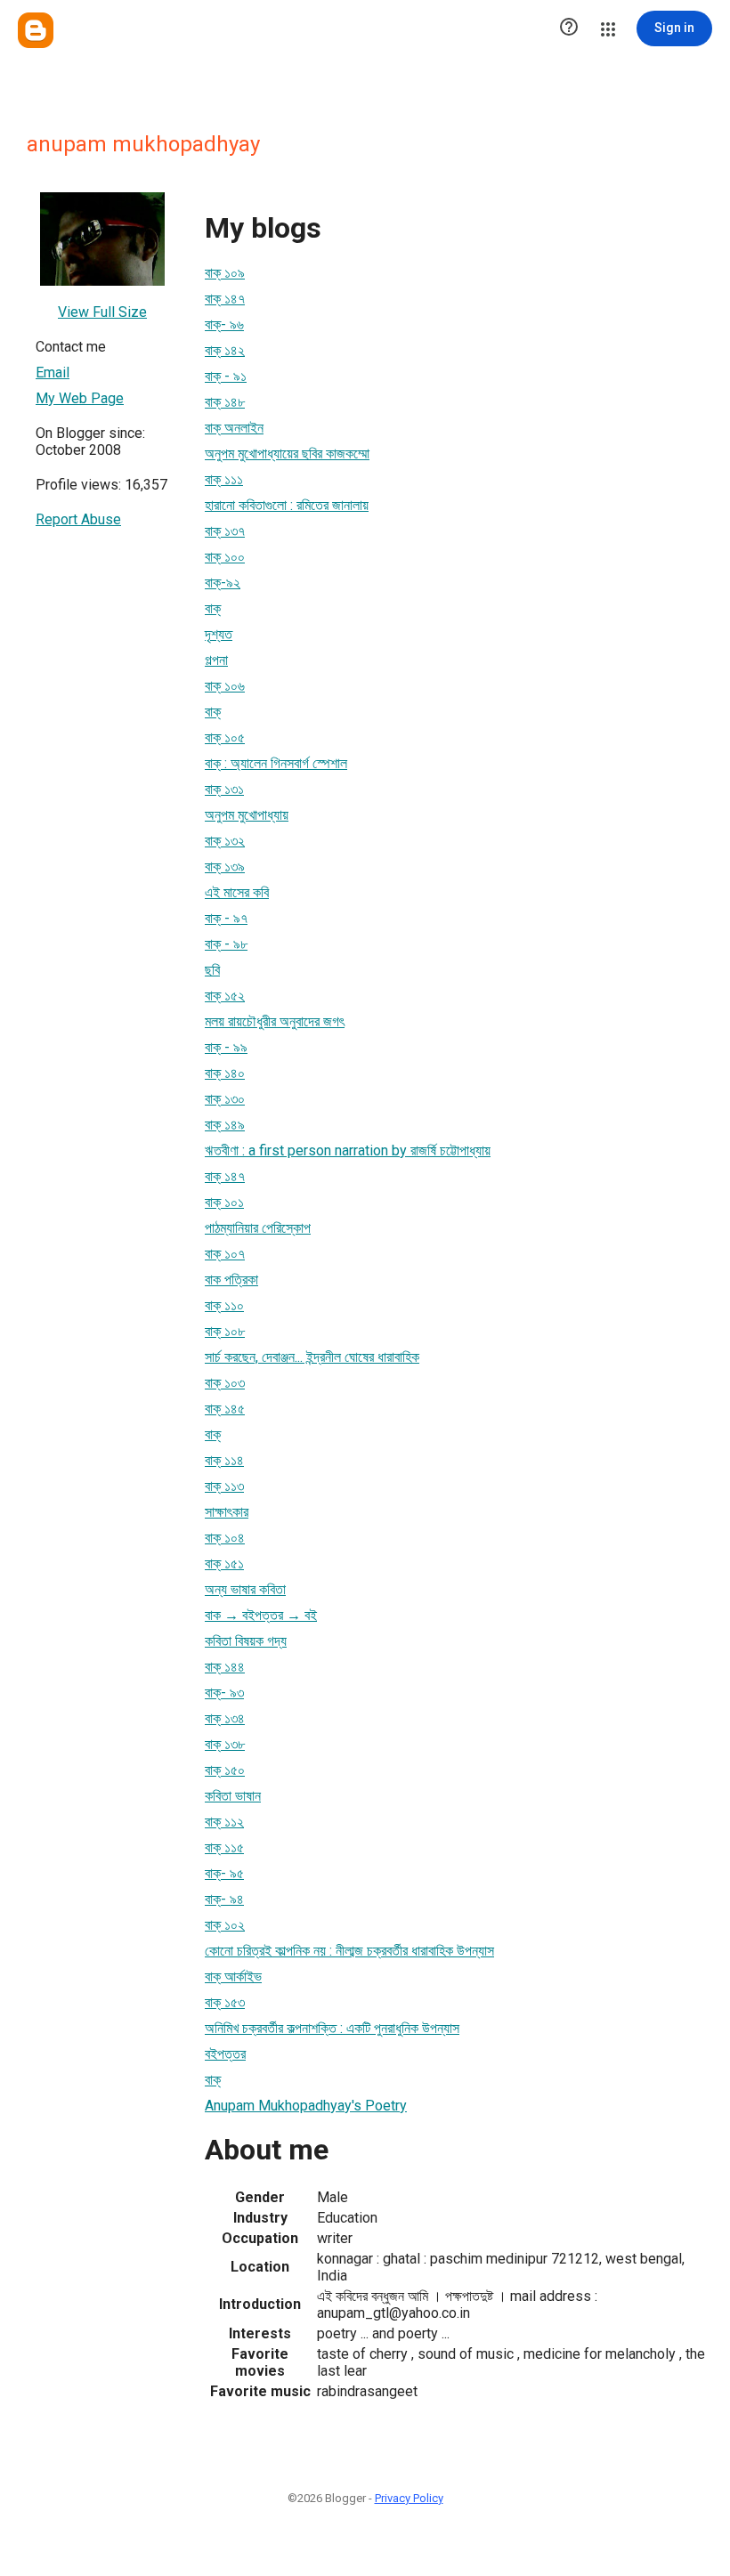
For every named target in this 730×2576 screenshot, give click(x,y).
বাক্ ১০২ (225, 1925)
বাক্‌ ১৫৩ (225, 2002)
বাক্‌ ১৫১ (224, 1563)
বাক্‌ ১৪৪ (225, 1667)
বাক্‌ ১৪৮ (225, 402)
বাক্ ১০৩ (225, 1383)
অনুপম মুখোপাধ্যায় (247, 815)
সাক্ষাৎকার (227, 1512)
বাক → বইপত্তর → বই (261, 1615)
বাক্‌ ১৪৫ (225, 1409)
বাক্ (213, 608)
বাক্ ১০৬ (225, 686)
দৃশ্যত (219, 634)
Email (53, 373)
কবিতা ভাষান (233, 1796)
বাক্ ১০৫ (225, 737)
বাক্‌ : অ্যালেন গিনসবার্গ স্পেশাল (276, 763)
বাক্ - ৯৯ (226, 1047)
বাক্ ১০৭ (225, 1254)
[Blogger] (36, 30)
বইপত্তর (225, 2054)
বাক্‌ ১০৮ (225, 1331)
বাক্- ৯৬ (224, 324)
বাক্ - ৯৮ (226, 944)
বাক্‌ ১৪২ (225, 350)
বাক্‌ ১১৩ (224, 1486)
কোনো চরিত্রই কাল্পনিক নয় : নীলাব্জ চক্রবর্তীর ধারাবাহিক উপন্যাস (349, 1951)
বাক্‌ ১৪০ (225, 1073)
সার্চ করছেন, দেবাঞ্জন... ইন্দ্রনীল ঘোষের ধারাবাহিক (312, 1357)
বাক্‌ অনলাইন (234, 428)
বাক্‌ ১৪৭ (225, 299)
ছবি (212, 970)
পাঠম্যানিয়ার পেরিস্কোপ (258, 1228)
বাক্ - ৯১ (226, 376)
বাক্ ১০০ (225, 557)
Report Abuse (78, 519)
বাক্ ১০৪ (225, 1538)
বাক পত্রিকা (231, 1280)
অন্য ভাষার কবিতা (245, 1589)
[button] (569, 28)
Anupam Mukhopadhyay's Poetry (306, 2106)
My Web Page (80, 398)
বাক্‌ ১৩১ (224, 789)
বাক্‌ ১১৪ (224, 1460)
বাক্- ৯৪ (224, 1899)
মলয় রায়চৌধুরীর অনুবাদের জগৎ (275, 1021)
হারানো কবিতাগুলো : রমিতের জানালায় (287, 505)
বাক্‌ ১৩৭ (225, 531)
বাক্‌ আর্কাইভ (233, 1977)
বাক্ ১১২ (224, 1822)
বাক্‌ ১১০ (224, 1305)
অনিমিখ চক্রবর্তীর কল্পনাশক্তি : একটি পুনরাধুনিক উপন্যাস (332, 2028)
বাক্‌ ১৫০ (225, 1770)
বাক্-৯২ (223, 583)
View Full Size (102, 312)
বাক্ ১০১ (224, 1202)
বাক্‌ (213, 1434)
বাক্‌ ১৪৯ (225, 1125)
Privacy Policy (409, 2498)
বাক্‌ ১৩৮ (225, 1744)
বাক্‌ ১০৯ (225, 273)
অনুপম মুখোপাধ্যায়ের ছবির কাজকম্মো (287, 454)
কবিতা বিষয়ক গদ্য (246, 1641)
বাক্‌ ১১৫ (224, 1847)
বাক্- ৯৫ (224, 1873)
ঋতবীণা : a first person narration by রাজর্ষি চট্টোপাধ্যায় (348, 1150)
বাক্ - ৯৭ (226, 918)
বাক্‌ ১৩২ (225, 841)
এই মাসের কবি (237, 892)
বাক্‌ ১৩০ (225, 1099)
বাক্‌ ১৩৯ (225, 867)
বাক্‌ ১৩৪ (225, 1718)
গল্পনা (216, 660)
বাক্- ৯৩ (224, 1693)
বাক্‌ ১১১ (224, 479)
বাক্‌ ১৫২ (225, 996)
